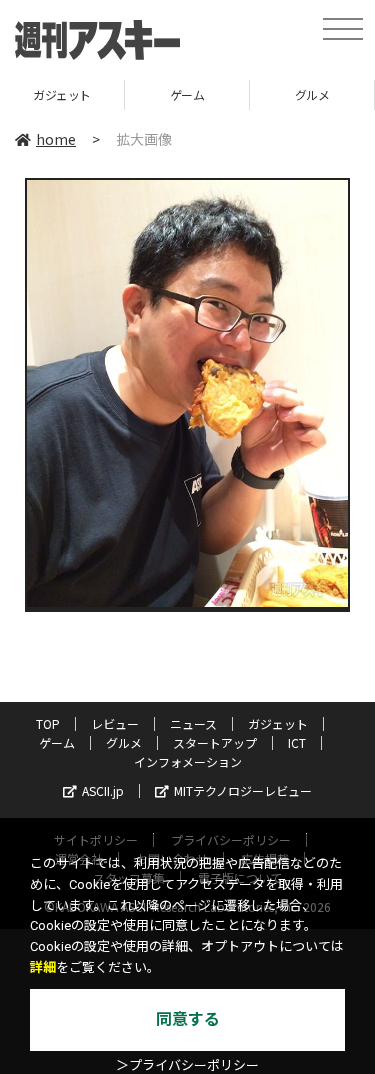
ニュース (193, 723)
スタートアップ (215, 742)
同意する (188, 1019)
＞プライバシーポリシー (187, 1065)
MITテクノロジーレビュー (243, 790)
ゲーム (187, 94)
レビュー (115, 723)
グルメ (312, 94)
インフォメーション (188, 761)
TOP (48, 723)
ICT (297, 742)
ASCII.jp (103, 790)
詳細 (43, 967)
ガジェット (62, 94)
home (56, 139)
